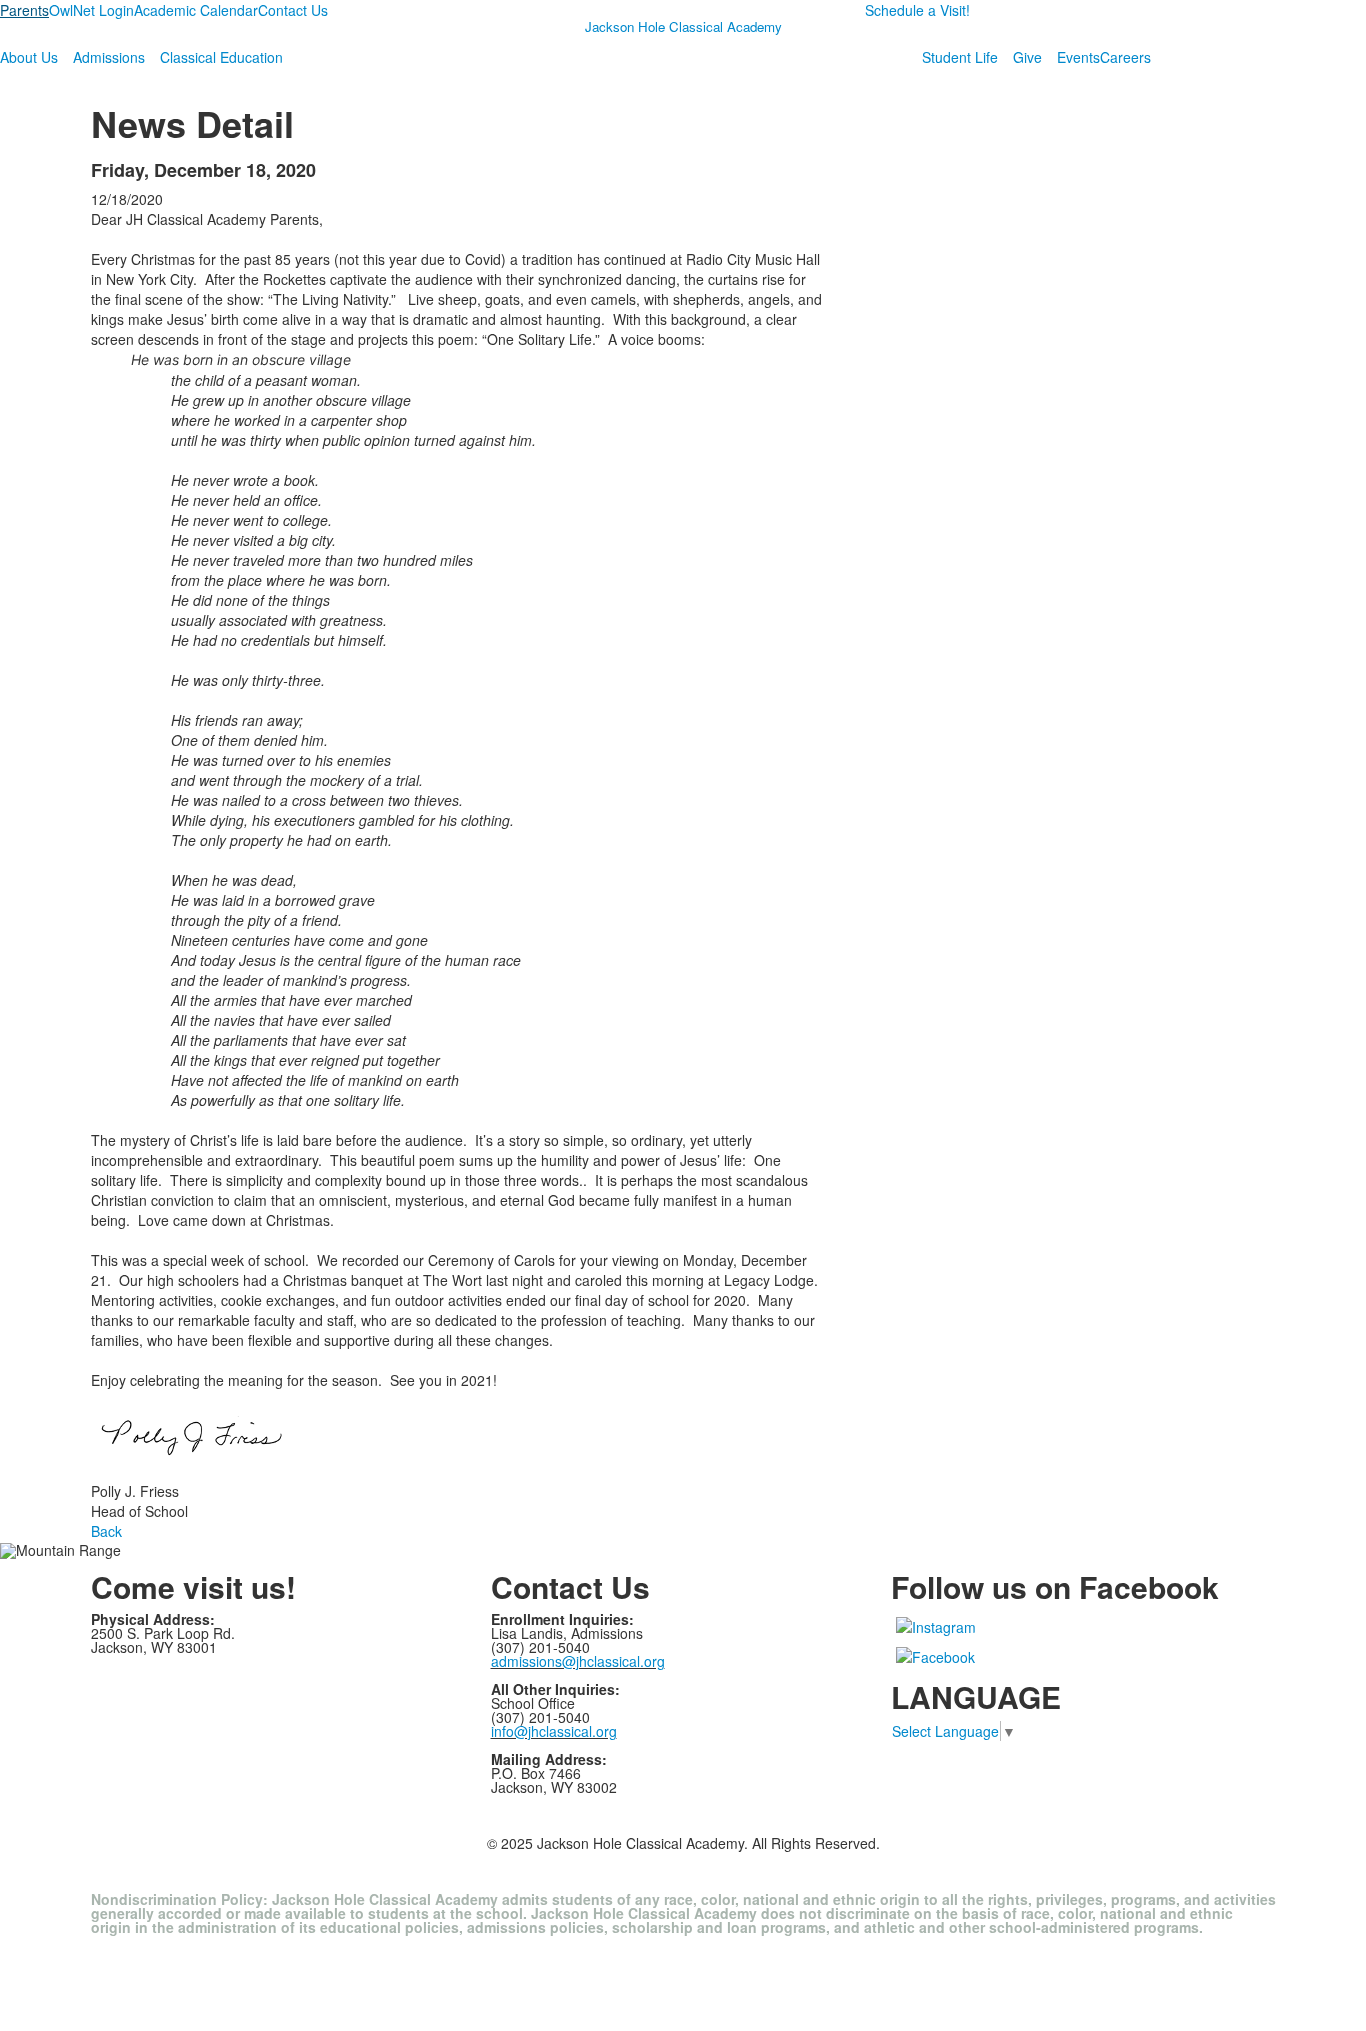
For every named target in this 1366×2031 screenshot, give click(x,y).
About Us (29, 57)
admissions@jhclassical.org (578, 1661)
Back (106, 1531)
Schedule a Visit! (917, 10)
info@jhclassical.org (554, 1731)
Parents (24, 10)
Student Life (960, 57)
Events (1078, 57)
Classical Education (221, 57)
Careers (1125, 57)
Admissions (109, 57)
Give (1027, 57)
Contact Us (293, 10)
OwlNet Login (91, 10)
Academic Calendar (196, 10)
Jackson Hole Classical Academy (683, 26)
